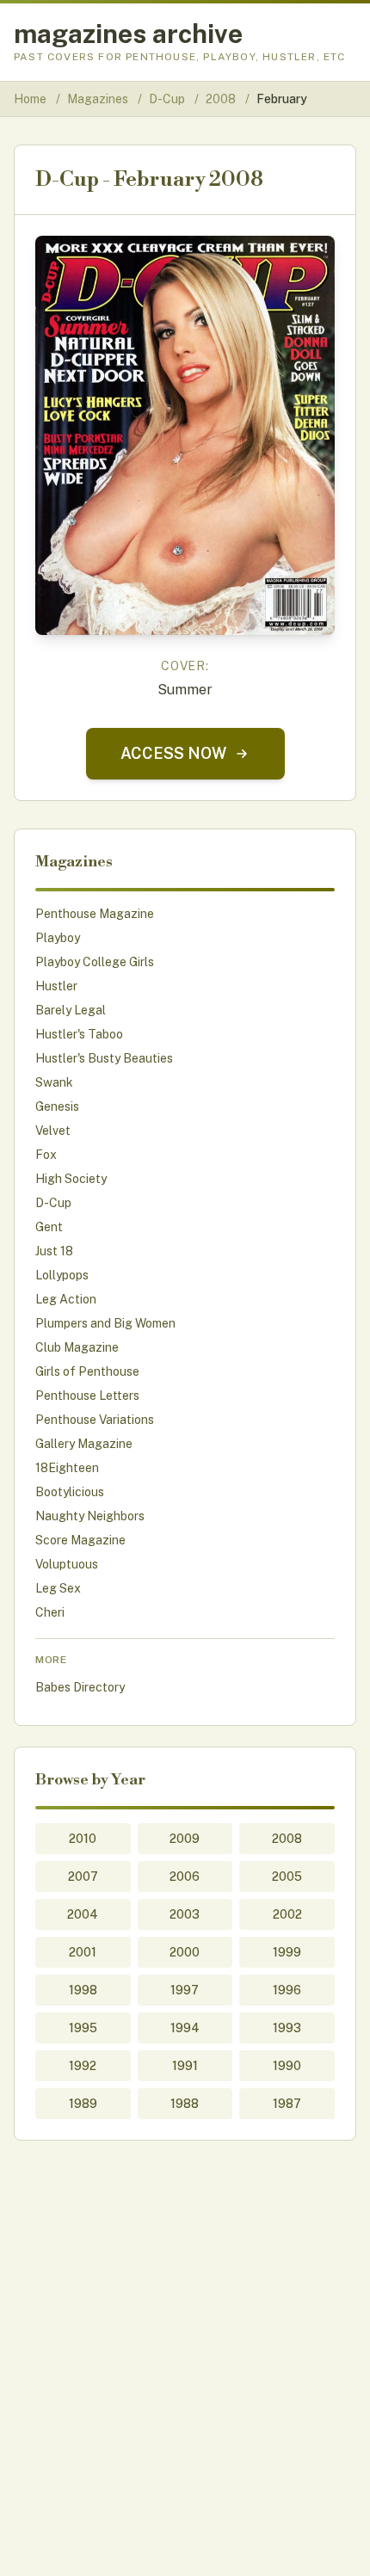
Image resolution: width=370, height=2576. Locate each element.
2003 (185, 1914)
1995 (83, 2028)
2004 (83, 1914)
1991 (185, 2066)
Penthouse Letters (87, 1396)
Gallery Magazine (84, 1444)
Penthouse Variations (95, 1420)
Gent (49, 1227)
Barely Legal (71, 1010)
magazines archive (128, 34)
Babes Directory (80, 1687)
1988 (185, 2104)
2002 (287, 1914)
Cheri (50, 1612)
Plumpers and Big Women (105, 1323)
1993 (287, 2028)
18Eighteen (67, 1468)
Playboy (58, 938)
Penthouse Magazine (95, 914)
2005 (287, 1877)
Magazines (99, 99)
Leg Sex (58, 1588)
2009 (185, 1839)
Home (30, 99)
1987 (287, 2104)
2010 (83, 1839)
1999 (287, 1952)
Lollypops (62, 1275)
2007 (83, 1877)
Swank (54, 1082)
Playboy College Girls (95, 962)
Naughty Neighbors (90, 1516)
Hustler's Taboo (79, 1034)
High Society (71, 1179)
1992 (83, 2066)
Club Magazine (77, 1347)
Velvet (53, 1131)
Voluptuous (67, 1564)
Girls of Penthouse (87, 1371)
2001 (83, 1952)
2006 (185, 1877)
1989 (83, 2104)
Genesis (57, 1106)
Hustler (56, 986)
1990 (287, 2066)
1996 (287, 1990)
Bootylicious (70, 1492)
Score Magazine (80, 1540)
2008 (222, 99)
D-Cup (168, 99)
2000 (185, 1952)
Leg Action (66, 1299)
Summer (185, 690)
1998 (83, 1990)
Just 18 (54, 1251)
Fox (46, 1155)
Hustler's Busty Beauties (104, 1058)
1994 (185, 2028)
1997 (185, 1990)
